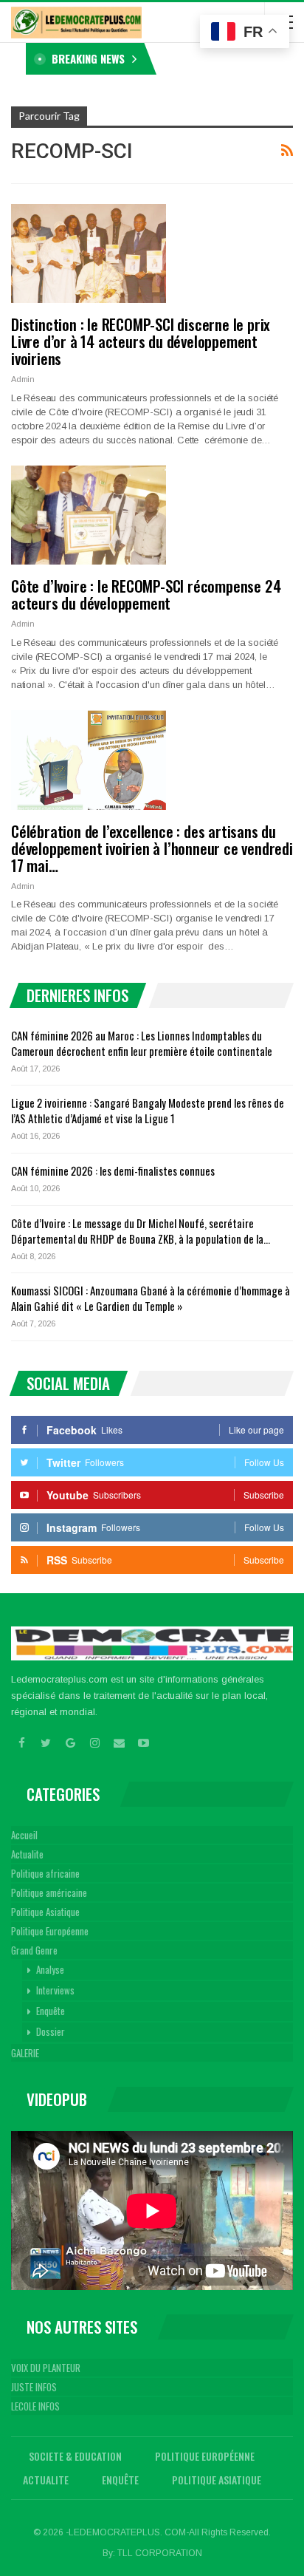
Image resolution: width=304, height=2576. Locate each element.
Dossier (51, 2031)
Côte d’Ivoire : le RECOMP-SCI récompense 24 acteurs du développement (146, 594)
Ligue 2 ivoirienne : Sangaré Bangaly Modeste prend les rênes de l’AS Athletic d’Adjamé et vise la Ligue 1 (148, 1110)
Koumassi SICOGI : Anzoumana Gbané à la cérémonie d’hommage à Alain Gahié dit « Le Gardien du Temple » (151, 1298)
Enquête (51, 2011)
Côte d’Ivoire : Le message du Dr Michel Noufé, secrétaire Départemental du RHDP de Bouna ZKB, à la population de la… (141, 1231)
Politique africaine (45, 1873)
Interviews (55, 1990)
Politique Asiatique (45, 1912)
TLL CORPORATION (160, 2553)
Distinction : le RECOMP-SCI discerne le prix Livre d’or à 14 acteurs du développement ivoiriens (141, 341)
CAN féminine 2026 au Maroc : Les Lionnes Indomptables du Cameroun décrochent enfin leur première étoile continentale (142, 1043)
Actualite (27, 1854)
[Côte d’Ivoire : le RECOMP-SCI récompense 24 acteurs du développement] (89, 515)
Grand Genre (34, 1950)
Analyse (50, 1969)
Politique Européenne (50, 1931)
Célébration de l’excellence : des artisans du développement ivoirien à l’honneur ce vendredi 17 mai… (152, 848)
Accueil (24, 1835)
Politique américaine (49, 1892)
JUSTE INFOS (34, 2387)
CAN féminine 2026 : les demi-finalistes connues (113, 1171)
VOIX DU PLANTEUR (46, 2368)
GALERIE (25, 2053)
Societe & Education (75, 2456)
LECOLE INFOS (35, 2406)
